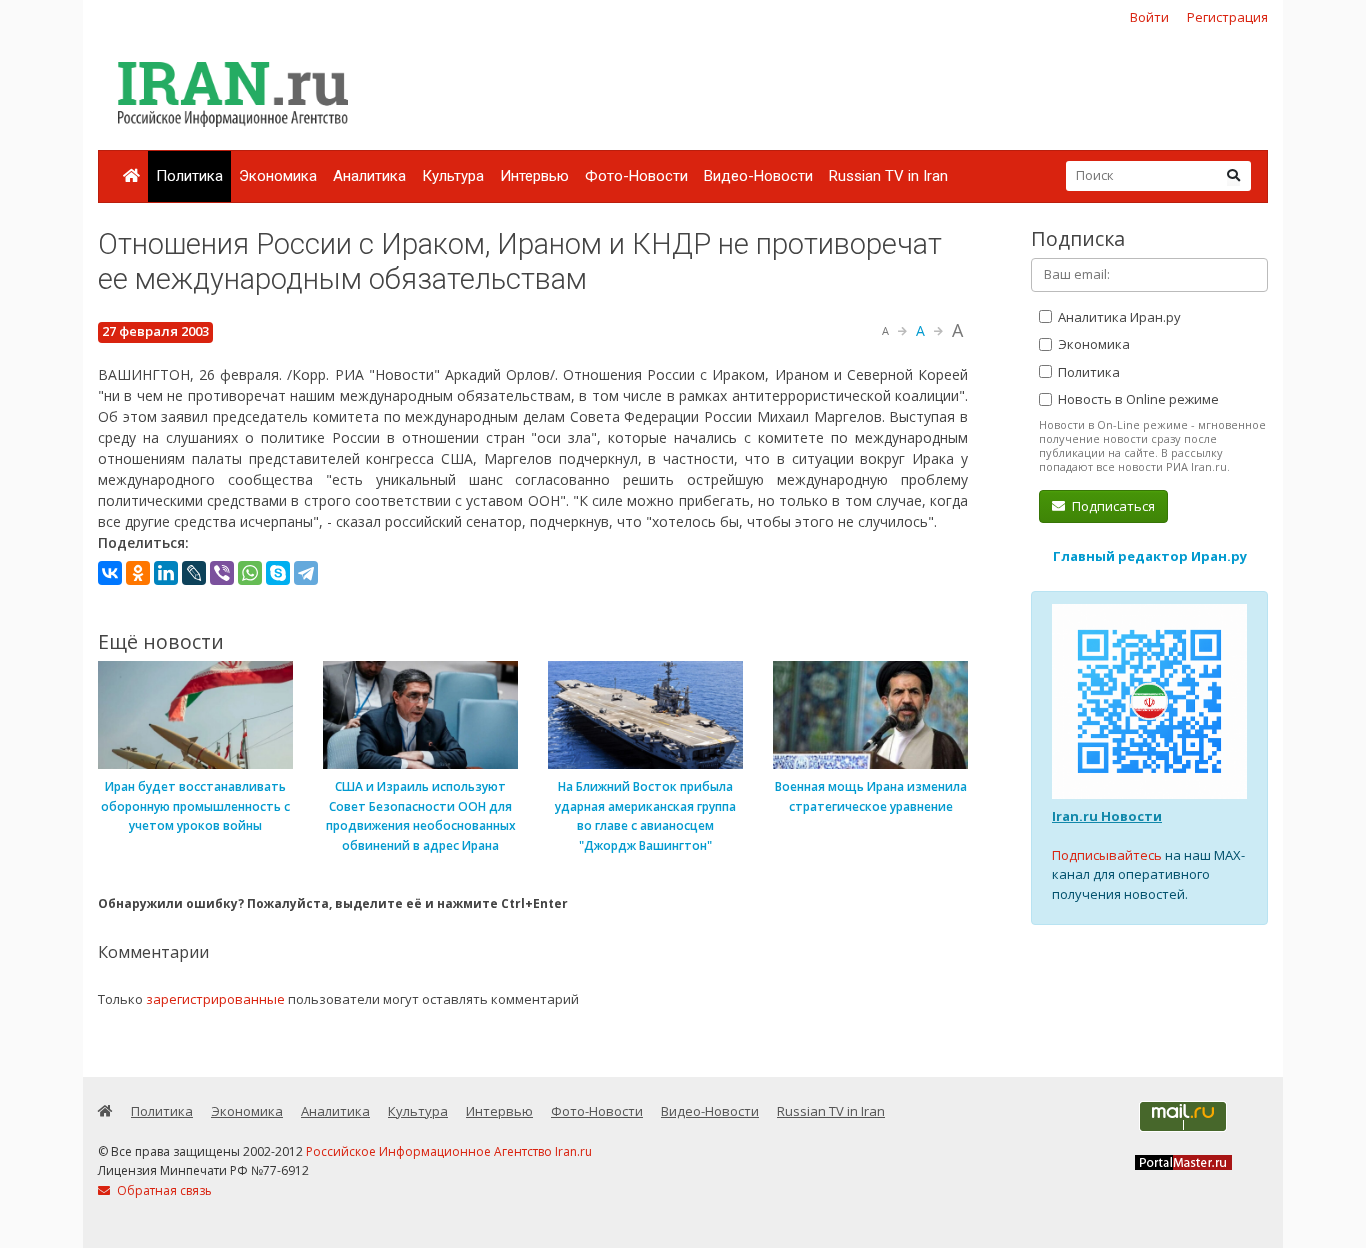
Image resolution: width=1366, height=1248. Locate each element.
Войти (1149, 17)
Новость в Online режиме (1137, 399)
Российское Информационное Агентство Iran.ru (449, 1151)
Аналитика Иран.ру (1118, 317)
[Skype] (278, 573)
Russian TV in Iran (888, 176)
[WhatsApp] (250, 573)
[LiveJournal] (194, 573)
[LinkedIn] (166, 573)
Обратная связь (163, 1190)
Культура (453, 176)
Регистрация (1227, 17)
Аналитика (369, 176)
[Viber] (222, 573)
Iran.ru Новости (1107, 816)
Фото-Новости (636, 176)
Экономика (278, 176)
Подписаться (1112, 506)
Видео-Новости (758, 176)
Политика (189, 176)
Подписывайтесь (1107, 855)
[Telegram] (306, 573)
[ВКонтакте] (110, 573)
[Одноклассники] (138, 573)
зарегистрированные (215, 999)
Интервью (534, 176)
